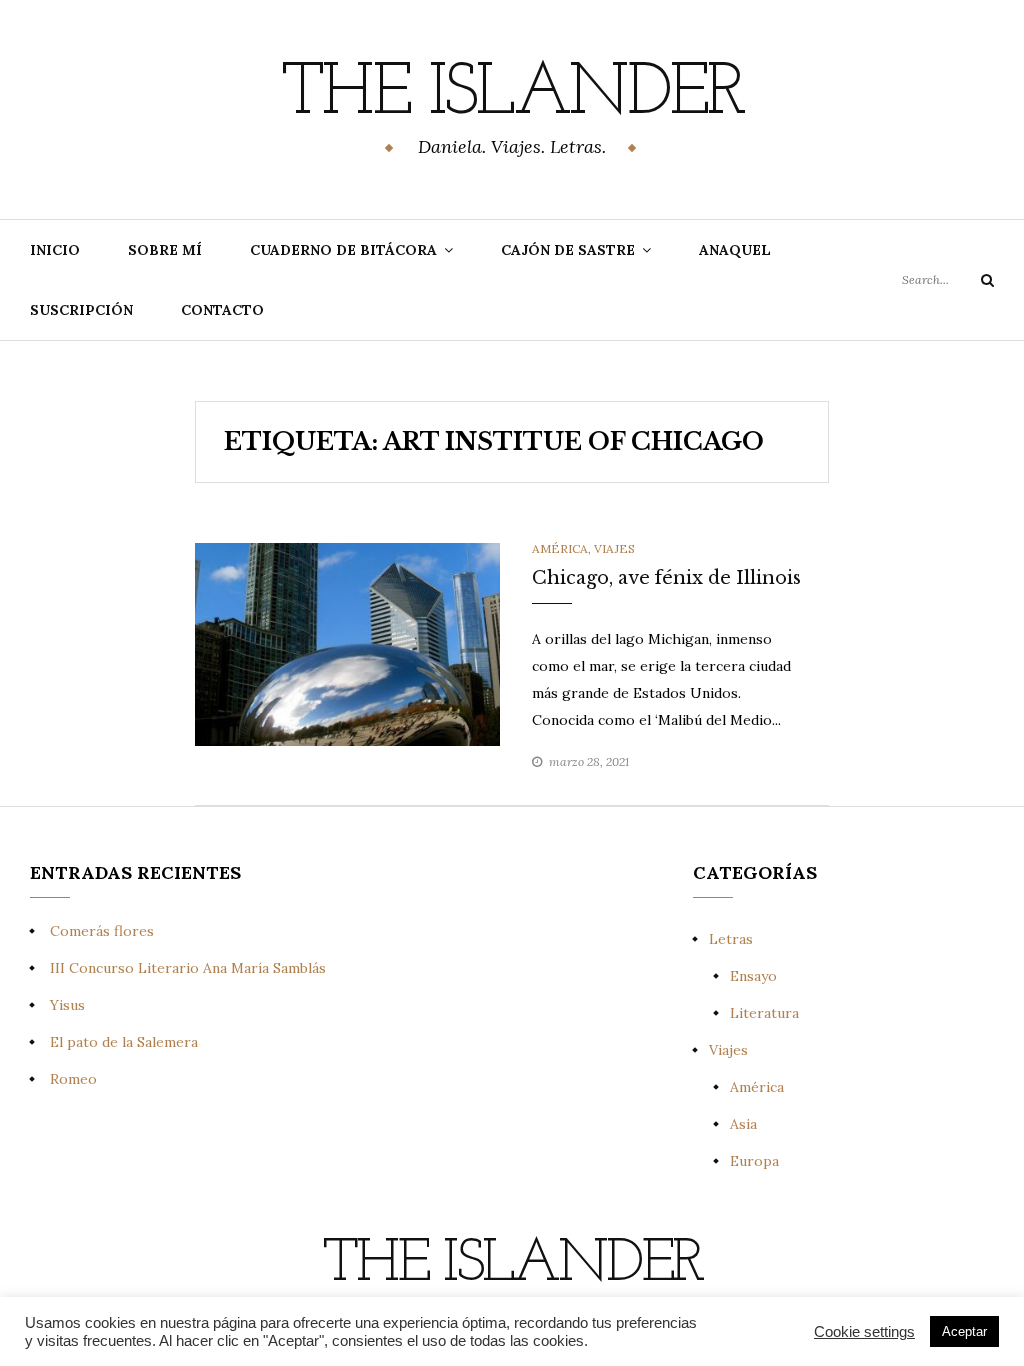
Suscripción (81, 310)
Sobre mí (165, 250)
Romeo (73, 1079)
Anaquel (735, 250)
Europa (754, 1161)
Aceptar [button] (964, 1331)
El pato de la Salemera (124, 1042)
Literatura (764, 1013)
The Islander (512, 95)
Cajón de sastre (568, 250)
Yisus (67, 1005)
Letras (731, 939)
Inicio (55, 250)
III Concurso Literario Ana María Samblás (188, 968)
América (560, 548)
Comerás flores (102, 931)
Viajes (614, 548)
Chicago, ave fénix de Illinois (666, 578)
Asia (743, 1124)
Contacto (222, 310)
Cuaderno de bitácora (343, 250)
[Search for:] (948, 279)
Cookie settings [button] (864, 1332)
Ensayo (753, 976)
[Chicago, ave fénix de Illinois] (347, 643)
